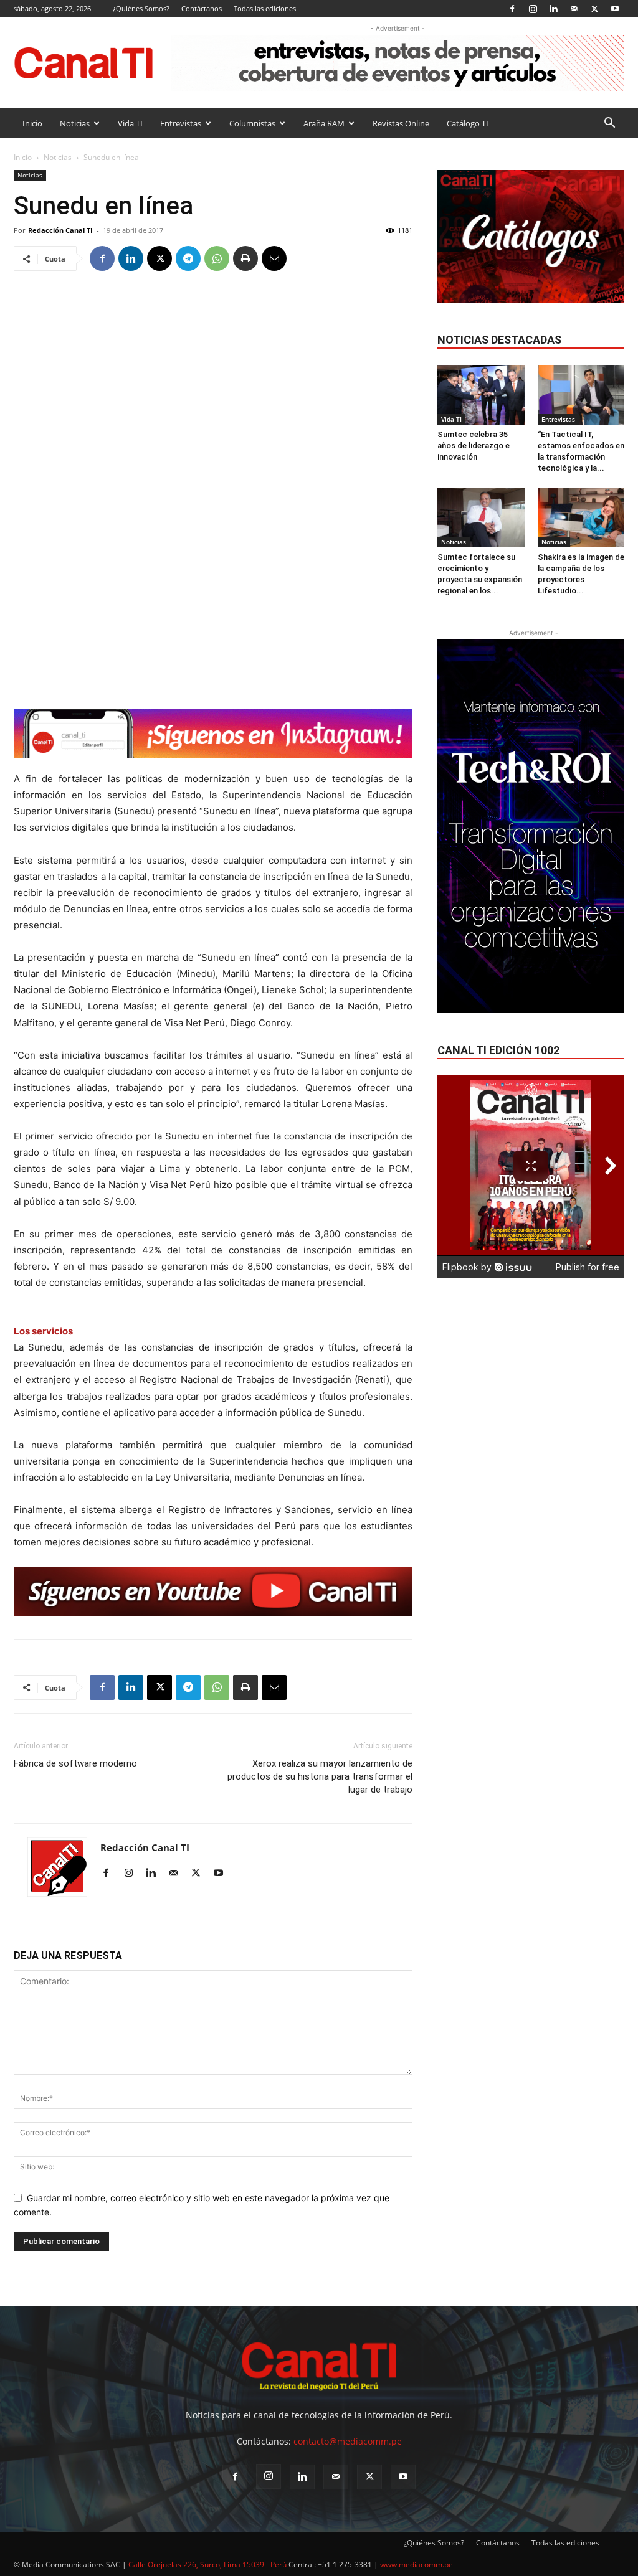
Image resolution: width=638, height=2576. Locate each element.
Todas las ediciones (265, 8)
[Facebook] (512, 8)
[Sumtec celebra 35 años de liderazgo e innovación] (481, 395)
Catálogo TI (468, 123)
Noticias (75, 123)
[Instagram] (533, 8)
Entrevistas (181, 123)
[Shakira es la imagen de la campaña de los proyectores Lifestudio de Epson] (581, 517)
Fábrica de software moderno (75, 1763)
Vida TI (130, 123)
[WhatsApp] (217, 258)
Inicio (32, 123)
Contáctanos (202, 8)
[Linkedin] (553, 8)
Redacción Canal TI (60, 230)
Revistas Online (401, 123)
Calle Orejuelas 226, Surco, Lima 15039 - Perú (207, 2564)
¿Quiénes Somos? (141, 8)
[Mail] (574, 8)
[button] (609, 124)
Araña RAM (324, 123)
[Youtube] (615, 8)
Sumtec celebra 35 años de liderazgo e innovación (474, 446)
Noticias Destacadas (499, 340)
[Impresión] (245, 258)
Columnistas (252, 123)
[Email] (274, 258)
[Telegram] (188, 258)
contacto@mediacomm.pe (348, 2441)
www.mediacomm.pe (417, 2564)
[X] (594, 8)
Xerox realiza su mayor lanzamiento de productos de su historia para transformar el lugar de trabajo (320, 1776)
